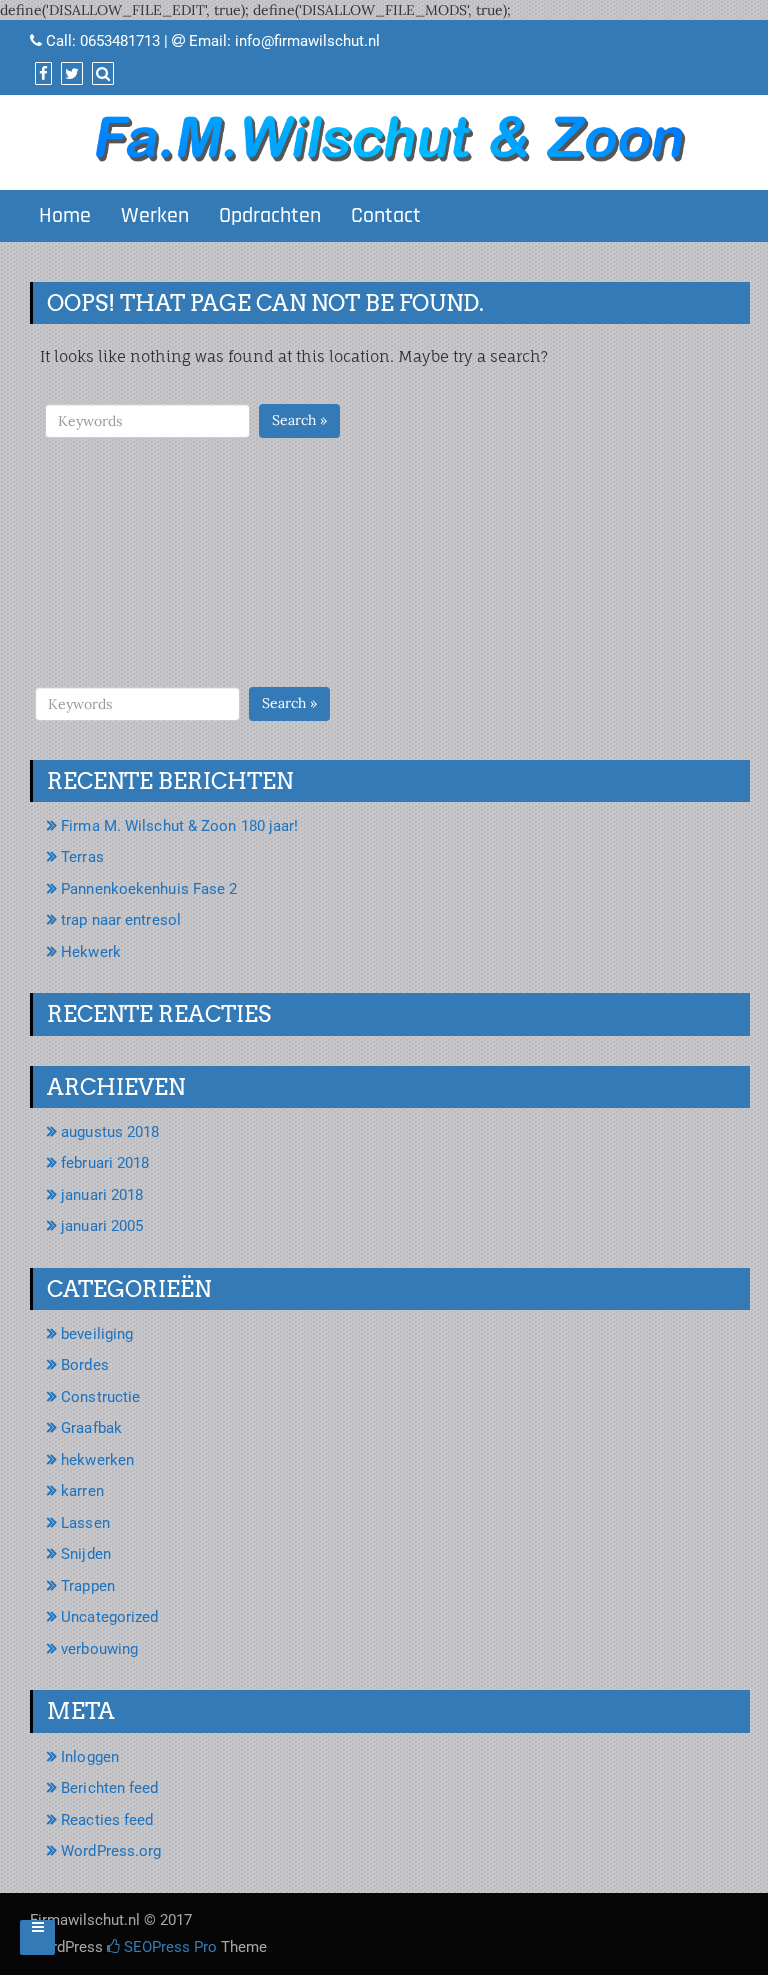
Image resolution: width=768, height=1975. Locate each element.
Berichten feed (109, 1788)
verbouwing (99, 1649)
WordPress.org (111, 1851)
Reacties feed (107, 1820)
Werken (155, 216)
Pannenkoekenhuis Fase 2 (149, 889)
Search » (299, 420)
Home (65, 216)
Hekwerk (91, 952)
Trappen (88, 1586)
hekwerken (97, 1460)
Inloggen (90, 1757)
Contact (386, 216)
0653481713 (120, 41)
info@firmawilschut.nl (307, 41)
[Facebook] (41, 74)
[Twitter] (69, 74)
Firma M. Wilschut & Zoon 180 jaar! (179, 826)
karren (82, 1491)
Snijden (86, 1554)
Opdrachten (270, 216)
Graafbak (91, 1428)
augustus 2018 (110, 1132)
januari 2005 (102, 1226)
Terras (82, 857)
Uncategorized (109, 1617)
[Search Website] (100, 74)
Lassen (85, 1523)
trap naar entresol (121, 920)
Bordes (85, 1365)
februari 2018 (105, 1163)
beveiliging (97, 1334)
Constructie (100, 1397)
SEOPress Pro (168, 1947)
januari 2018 (102, 1195)
